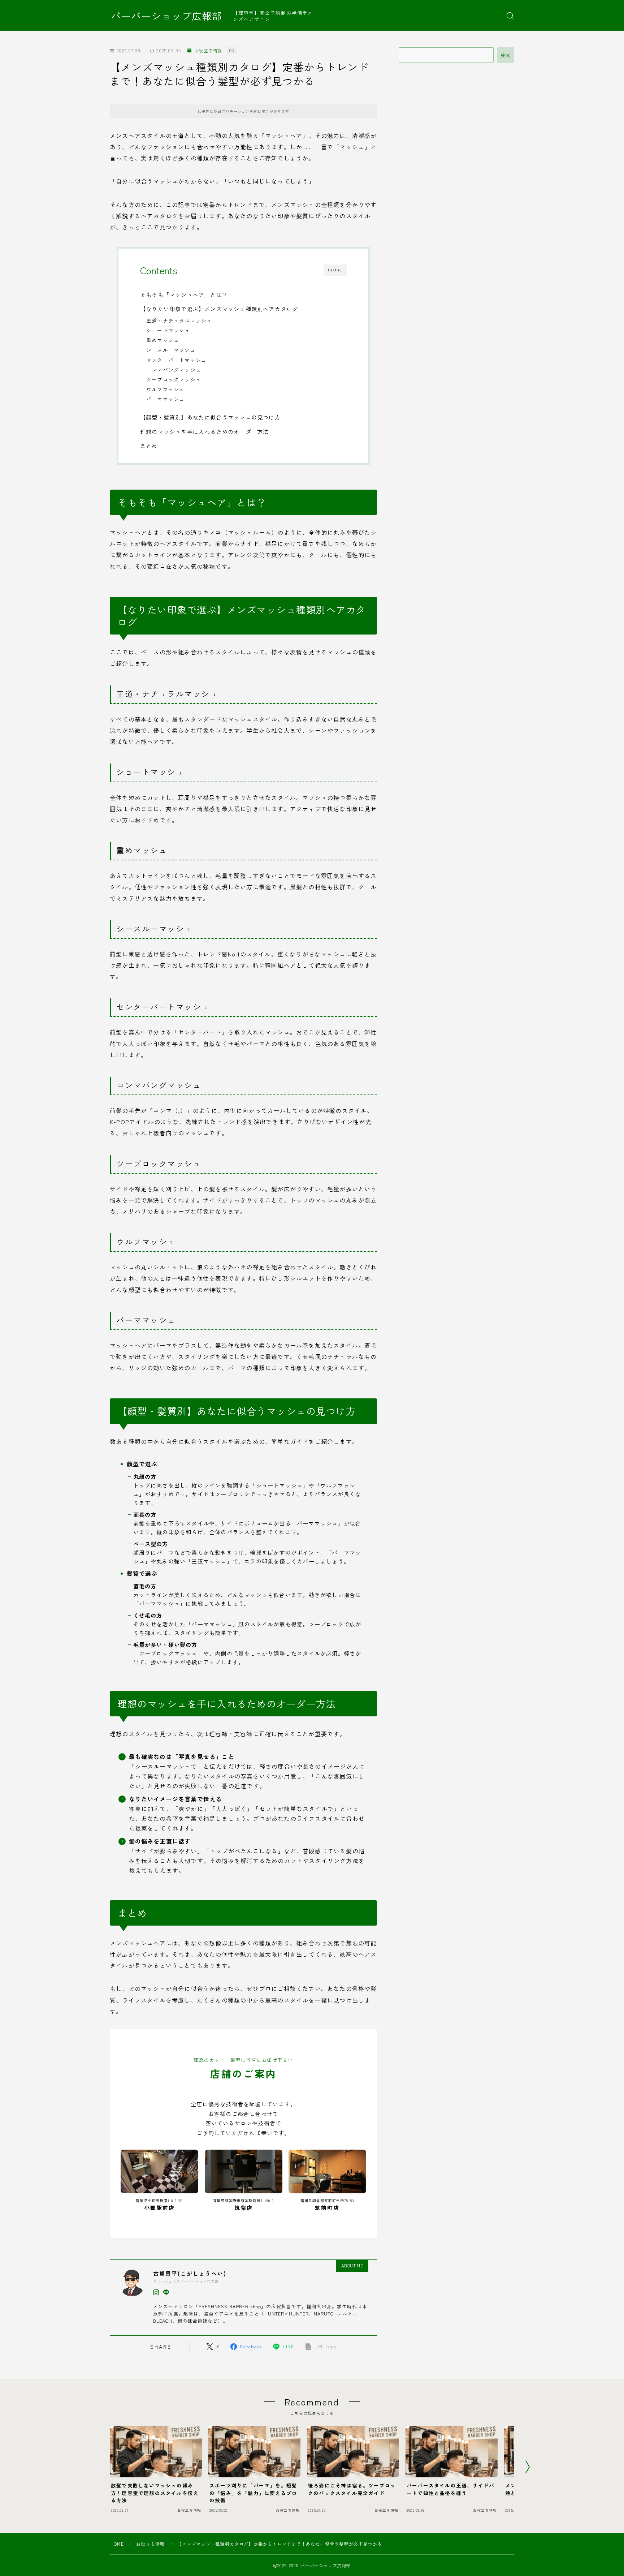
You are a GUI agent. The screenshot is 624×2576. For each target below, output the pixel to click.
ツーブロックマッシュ (174, 379)
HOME (117, 2544)
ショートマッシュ (168, 330)
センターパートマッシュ (176, 360)
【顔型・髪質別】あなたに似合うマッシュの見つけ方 (210, 417)
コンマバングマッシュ (174, 370)
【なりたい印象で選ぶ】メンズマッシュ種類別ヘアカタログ (219, 309)
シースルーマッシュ (171, 350)
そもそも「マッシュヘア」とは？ (184, 294)
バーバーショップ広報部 (166, 16)
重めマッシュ (163, 340)
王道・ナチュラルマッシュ (179, 321)
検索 (506, 55)
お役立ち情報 (208, 51)
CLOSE (335, 270)
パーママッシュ (165, 399)
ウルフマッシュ (165, 389)
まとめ (149, 446)
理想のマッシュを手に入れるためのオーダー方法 (204, 431)
